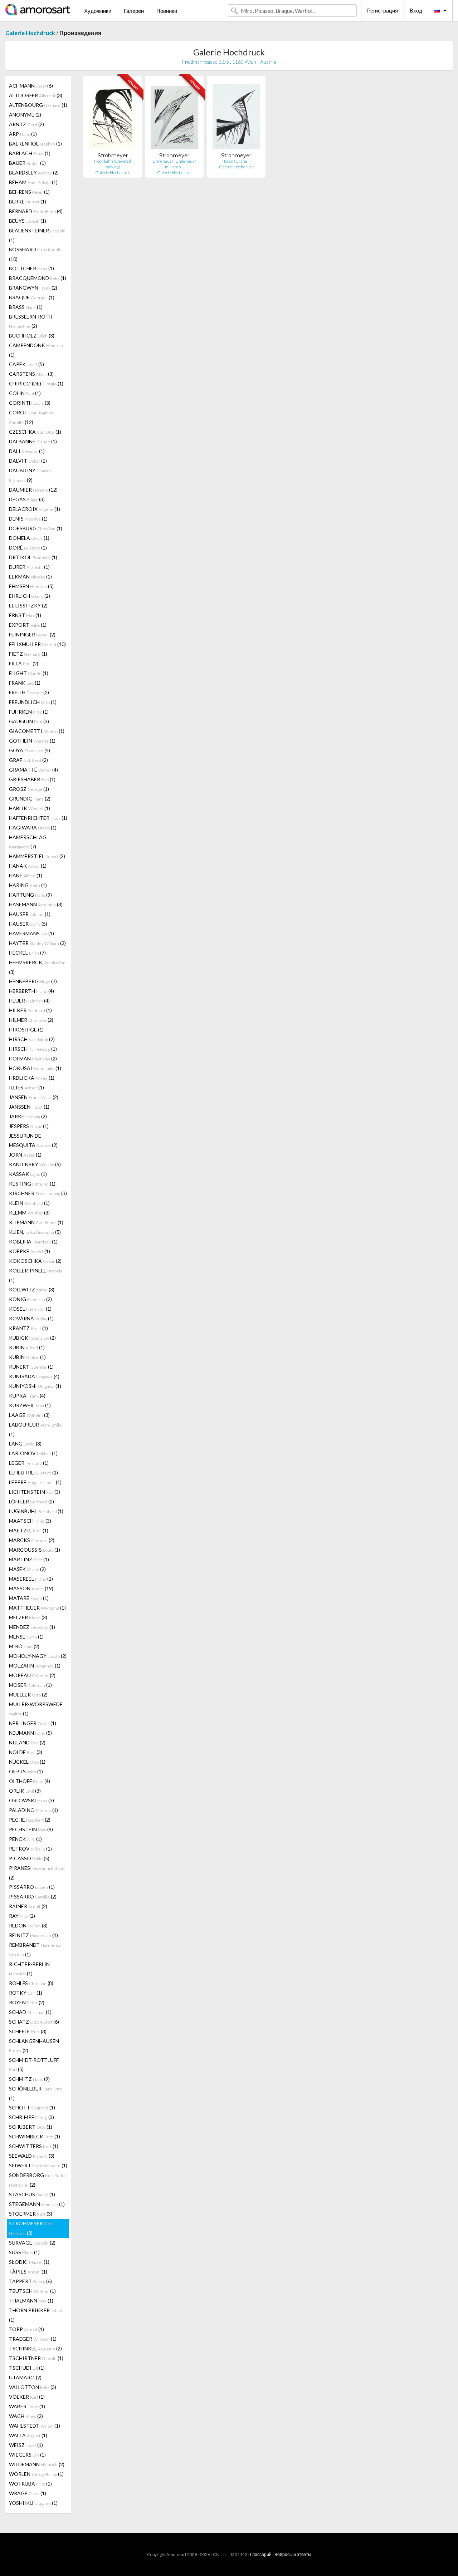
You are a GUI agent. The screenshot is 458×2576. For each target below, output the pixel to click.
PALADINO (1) (33, 1810)
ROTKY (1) (26, 1993)
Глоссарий (261, 2554)
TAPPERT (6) (30, 2281)
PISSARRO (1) (32, 1887)
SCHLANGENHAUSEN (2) (34, 2046)
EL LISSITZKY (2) (28, 605)
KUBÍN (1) (27, 1357)
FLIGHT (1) (29, 673)
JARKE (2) (28, 1116)
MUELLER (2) (28, 1695)
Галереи (134, 11)
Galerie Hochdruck (30, 33)
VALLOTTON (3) (33, 2387)
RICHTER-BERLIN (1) (29, 1969)
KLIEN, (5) (35, 1232)
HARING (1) (28, 885)
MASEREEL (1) (31, 1579)
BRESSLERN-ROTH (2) (31, 321)
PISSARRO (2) (33, 1897)
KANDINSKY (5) (35, 1164)
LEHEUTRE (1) (33, 1472)
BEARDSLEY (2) (34, 173)
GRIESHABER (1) (32, 779)
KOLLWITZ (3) (32, 1289)
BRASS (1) (26, 307)
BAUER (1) (27, 163)
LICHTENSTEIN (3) (35, 1492)
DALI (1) (27, 451)
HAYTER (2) (37, 943)
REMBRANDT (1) (35, 1950)
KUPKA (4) (27, 1396)
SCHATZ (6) (34, 2022)
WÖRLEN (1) (36, 2474)
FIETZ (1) (28, 654)
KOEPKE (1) (30, 1251)
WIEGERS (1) (27, 2455)
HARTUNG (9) (30, 895)
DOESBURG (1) (36, 528)
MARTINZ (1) (29, 1559)
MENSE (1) (26, 1637)
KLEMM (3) (29, 1213)
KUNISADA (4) (34, 1376)
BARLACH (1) (30, 153)
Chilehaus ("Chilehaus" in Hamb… (174, 164)
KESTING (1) (32, 1184)
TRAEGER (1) (33, 2339)
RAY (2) (22, 1916)
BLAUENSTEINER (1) (37, 235)
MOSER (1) (30, 1685)
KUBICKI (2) (32, 1338)
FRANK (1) (25, 683)
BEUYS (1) (28, 221)
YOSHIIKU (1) (33, 2503)
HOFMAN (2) (33, 1058)
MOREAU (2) (32, 1675)
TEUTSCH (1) (32, 2291)
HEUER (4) (29, 1001)
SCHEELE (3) (28, 2031)
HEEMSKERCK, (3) (37, 967)
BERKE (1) (28, 201)
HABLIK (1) (30, 808)
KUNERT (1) (31, 1367)
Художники (98, 11)
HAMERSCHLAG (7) (28, 842)
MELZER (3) (28, 1617)
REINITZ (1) (33, 1935)
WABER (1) (27, 2406)
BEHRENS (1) (29, 192)
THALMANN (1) (31, 2301)
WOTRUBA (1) (30, 2484)
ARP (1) (23, 134)
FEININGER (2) (32, 634)
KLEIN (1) (29, 1203)
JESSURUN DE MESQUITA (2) (33, 1140)
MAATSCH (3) (30, 1521)
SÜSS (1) (24, 2252)
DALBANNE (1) (33, 441)
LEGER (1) (29, 1463)
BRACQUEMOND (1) (38, 278)
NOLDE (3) (26, 1752)
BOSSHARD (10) (35, 254)
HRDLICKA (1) (32, 1078)
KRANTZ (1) (28, 1328)
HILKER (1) (30, 1010)
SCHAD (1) (30, 2012)
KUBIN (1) (27, 1347)
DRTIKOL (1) (33, 557)
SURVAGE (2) (32, 2243)
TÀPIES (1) (28, 2272)
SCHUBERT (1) (31, 2127)
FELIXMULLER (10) (37, 644)
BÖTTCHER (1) (31, 268)
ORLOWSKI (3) (31, 1800)
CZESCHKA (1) (35, 432)
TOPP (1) (26, 2329)
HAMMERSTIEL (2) (37, 856)
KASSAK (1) (28, 1174)
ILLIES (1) (26, 1087)
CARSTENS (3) (31, 374)
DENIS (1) (28, 519)
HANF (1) (26, 875)
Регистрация (383, 10)
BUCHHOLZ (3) (32, 336)
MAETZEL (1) (29, 1530)
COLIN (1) (25, 393)
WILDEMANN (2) (37, 2464)
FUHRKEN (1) (29, 712)
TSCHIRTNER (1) (36, 2358)
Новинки (167, 11)
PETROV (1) (30, 1849)
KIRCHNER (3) (38, 1193)
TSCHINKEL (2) (35, 2348)
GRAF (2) (28, 760)
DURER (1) (29, 567)
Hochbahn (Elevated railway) (113, 164)
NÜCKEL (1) (27, 1762)
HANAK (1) (28, 866)
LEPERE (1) (35, 1482)
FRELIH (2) (29, 692)
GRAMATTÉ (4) (33, 770)
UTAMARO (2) (25, 2377)
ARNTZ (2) (26, 124)
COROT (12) (33, 417)
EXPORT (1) (28, 625)
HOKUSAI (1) (35, 1068)
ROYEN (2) (27, 2002)
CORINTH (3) (30, 403)
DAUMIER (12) (33, 490)
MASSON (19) (31, 1588)
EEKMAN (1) (30, 577)
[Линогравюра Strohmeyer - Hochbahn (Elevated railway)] (113, 117)
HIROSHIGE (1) (26, 1030)
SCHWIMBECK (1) (35, 2136)
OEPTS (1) (26, 1771)
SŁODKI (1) (29, 2262)
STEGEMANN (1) (37, 2204)
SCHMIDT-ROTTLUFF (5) (34, 2065)
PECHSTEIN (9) (31, 1829)
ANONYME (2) (25, 115)
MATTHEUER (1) (37, 1608)
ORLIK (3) (25, 1791)
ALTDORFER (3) (36, 95)
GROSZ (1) (29, 789)
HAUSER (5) (28, 924)
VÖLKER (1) (27, 2397)
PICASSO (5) (29, 1858)
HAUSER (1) (30, 914)
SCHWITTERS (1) (34, 2146)
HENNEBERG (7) (33, 981)
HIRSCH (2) (32, 1039)
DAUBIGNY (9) (31, 475)
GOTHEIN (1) (32, 741)
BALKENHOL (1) (35, 144)
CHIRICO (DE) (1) (36, 383)
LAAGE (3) (29, 1415)
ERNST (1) (25, 615)
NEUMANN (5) (30, 1733)
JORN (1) (25, 1155)
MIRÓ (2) (24, 1646)
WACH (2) (26, 2416)
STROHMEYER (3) (31, 2228)
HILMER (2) (31, 1020)
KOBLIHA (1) (33, 1242)
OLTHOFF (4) (30, 1781)
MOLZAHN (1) (35, 1666)
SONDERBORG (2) (38, 2180)
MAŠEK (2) (27, 1569)
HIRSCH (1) (33, 1049)
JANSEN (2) (34, 1097)
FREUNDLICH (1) (33, 702)
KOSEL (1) (30, 1309)
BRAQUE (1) (32, 297)
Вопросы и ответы (293, 2554)
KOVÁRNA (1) (31, 1318)
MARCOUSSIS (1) (35, 1550)
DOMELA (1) (29, 538)
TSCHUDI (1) (27, 2368)
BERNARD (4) (36, 211)
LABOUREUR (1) (35, 1429)
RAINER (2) (28, 1906)
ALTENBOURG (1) (38, 105)
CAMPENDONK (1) (36, 350)
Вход (416, 10)
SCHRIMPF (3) (31, 2117)
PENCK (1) (25, 1839)
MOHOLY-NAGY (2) (38, 1656)
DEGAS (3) (27, 499)
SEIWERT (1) (38, 2165)
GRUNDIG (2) (30, 799)
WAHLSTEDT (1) (35, 2426)
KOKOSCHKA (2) (35, 1261)
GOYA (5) (30, 750)
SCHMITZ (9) (29, 2079)
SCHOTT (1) (32, 2107)
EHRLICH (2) (30, 596)
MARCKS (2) (32, 1540)
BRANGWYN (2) (33, 288)
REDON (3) (28, 1925)
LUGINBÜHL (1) (36, 1511)
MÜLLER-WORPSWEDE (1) (36, 1709)
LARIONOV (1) (33, 1453)
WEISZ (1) (26, 2445)
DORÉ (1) (28, 548)
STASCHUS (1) (32, 2194)
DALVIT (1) (28, 461)
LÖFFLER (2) (31, 1501)
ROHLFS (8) (31, 1983)
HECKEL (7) (27, 953)
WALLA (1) (28, 2435)
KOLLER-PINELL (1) (36, 1275)
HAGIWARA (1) (33, 828)
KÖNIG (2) (30, 1299)
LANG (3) (25, 1444)
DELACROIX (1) (35, 509)
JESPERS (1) (29, 1126)
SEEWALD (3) (32, 2156)
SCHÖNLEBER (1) (36, 2093)
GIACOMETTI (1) (37, 731)
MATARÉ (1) (29, 1598)
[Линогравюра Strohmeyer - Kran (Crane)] (236, 117)
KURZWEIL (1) (30, 1405)
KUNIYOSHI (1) (35, 1386)
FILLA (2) (24, 663)
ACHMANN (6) (31, 86)
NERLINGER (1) (33, 1723)
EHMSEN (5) (31, 586)
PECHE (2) (30, 1820)
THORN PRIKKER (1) (36, 2315)
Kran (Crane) (236, 161)
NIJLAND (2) (27, 1742)
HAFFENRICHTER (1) (38, 818)
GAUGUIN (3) (29, 721)
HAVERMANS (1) (31, 933)
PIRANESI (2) (37, 1873)
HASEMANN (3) (36, 904)
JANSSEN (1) (29, 1107)
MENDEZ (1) (32, 1627)
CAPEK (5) (26, 364)
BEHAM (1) (33, 182)
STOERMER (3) (31, 2214)
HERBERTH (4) (31, 991)
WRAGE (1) (28, 2493)
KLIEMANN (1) (36, 1222)
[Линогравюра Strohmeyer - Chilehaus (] (174, 117)
